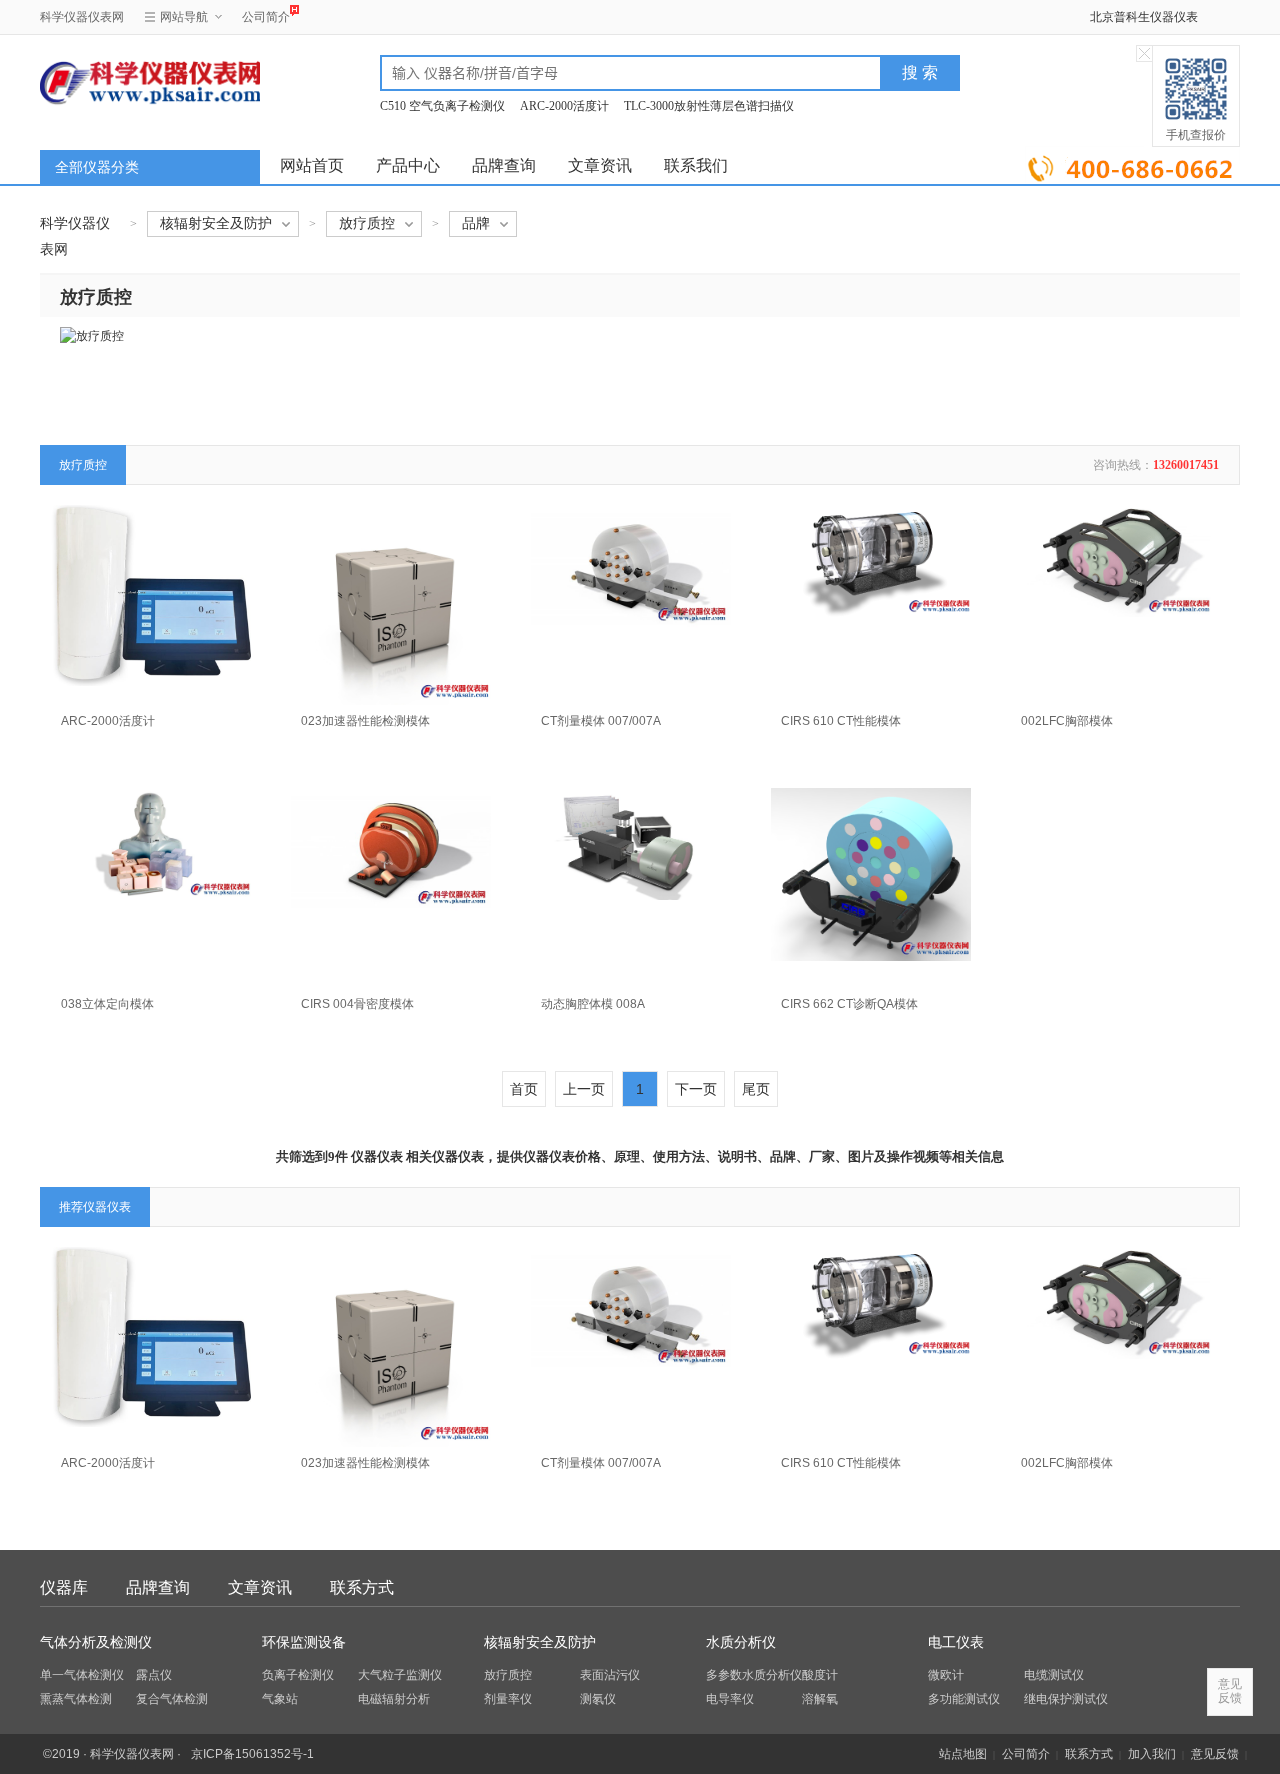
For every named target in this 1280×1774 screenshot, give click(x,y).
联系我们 (696, 165)
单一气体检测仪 (82, 1675)
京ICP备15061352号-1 (252, 1754)
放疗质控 (508, 1675)
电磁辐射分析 (394, 1699)
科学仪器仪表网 (82, 17)
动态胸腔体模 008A (593, 1004)
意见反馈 (1215, 1754)
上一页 (584, 1089)
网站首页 (312, 165)
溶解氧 (820, 1699)
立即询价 (1132, 164)
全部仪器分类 (97, 167)
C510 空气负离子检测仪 (442, 106)
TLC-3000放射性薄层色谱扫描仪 (709, 106)
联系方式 (362, 1587)
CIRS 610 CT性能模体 (841, 721)
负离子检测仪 (298, 1675)
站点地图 (963, 1754)
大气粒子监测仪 (400, 1675)
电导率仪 (730, 1699)
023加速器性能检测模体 (365, 721)
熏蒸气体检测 (76, 1699)
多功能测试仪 (964, 1699)
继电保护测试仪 (1066, 1699)
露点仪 (154, 1675)
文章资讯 (600, 165)
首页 (524, 1089)
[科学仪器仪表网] (147, 82)
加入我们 (1152, 1754)
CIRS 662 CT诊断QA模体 (849, 1004)
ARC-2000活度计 (564, 106)
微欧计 (946, 1675)
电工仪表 (956, 1642)
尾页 (756, 1089)
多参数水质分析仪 (754, 1675)
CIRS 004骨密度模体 (357, 1004)
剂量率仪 (508, 1699)
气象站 (280, 1699)
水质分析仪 (741, 1642)
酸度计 (820, 1675)
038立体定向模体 (107, 1004)
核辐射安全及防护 (540, 1642)
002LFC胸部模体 (1067, 721)
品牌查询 (504, 165)
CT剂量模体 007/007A (601, 721)
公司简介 (266, 17)
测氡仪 (598, 1699)
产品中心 (408, 165)
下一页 (696, 1089)
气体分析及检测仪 (96, 1642)
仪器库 (64, 1587)
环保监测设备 (304, 1642)
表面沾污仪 (610, 1675)
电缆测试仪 (1054, 1675)
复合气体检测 (172, 1699)
